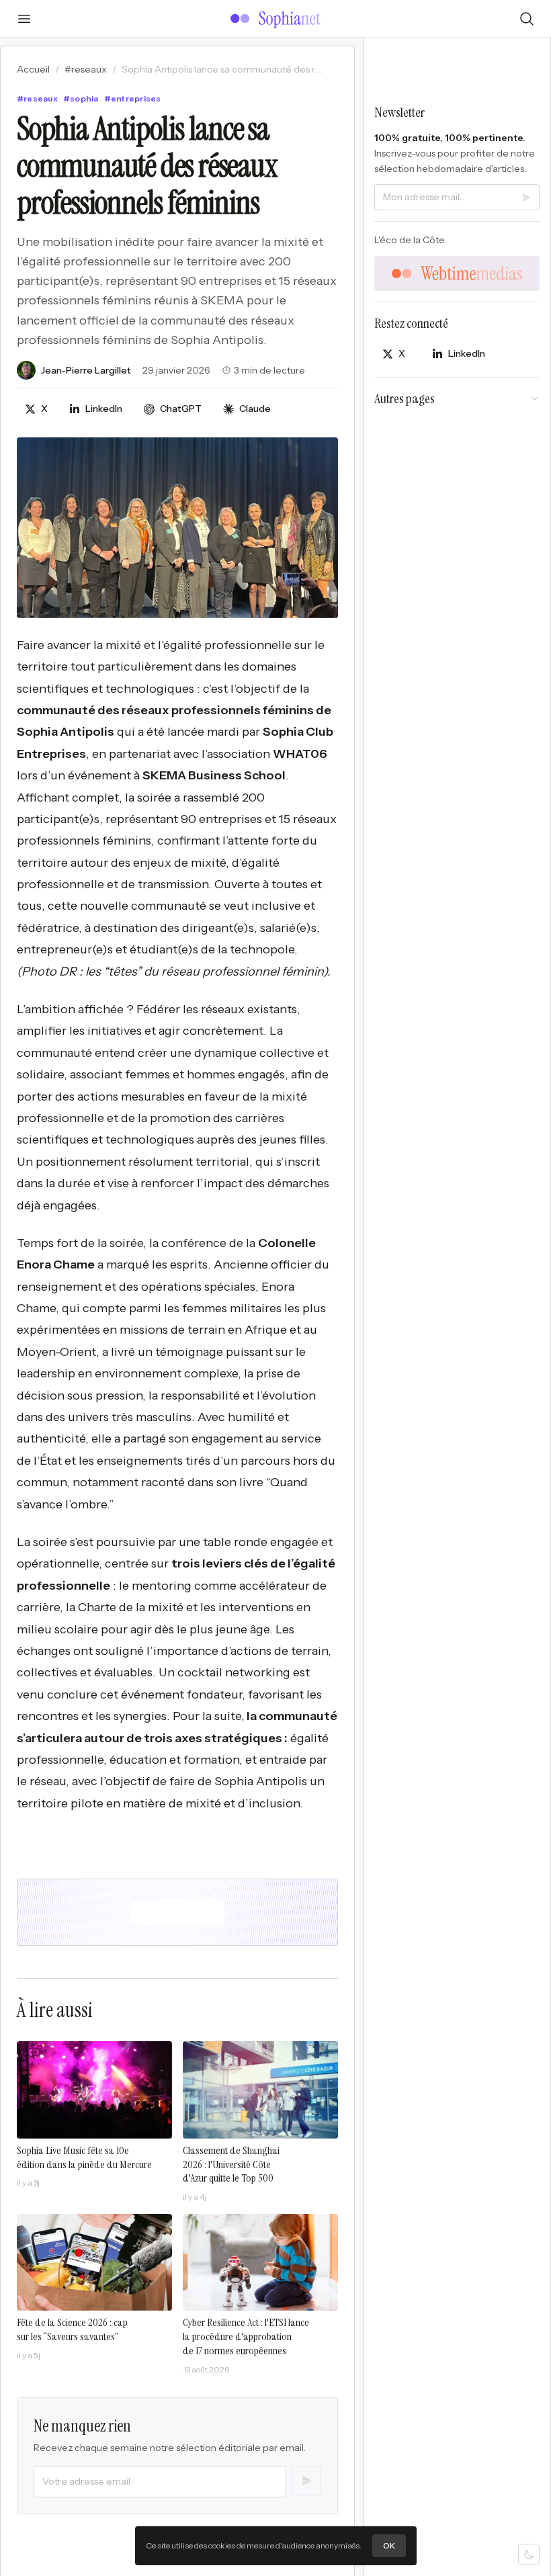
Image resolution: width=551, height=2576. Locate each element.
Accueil (33, 69)
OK (389, 2545)
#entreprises (133, 98)
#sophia (81, 98)
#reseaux (86, 69)
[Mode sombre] (529, 2554)
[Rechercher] (527, 19)
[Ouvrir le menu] (24, 19)
